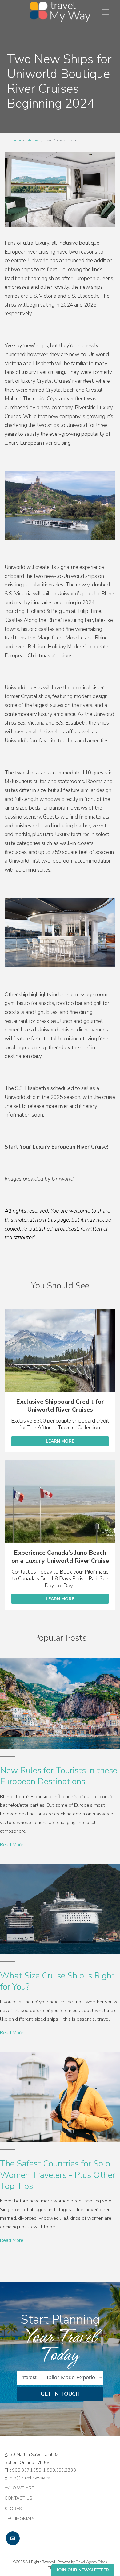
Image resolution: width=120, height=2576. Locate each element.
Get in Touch (60, 2394)
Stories (33, 140)
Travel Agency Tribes (91, 2562)
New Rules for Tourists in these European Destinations (59, 1776)
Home (15, 140)
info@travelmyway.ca (30, 2478)
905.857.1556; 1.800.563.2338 (44, 2470)
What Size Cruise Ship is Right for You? (57, 1981)
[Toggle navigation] (106, 12)
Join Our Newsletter (83, 2570)
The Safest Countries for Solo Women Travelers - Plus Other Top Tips (58, 2175)
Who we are (19, 2488)
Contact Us (18, 2498)
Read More (12, 1845)
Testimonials (20, 2519)
